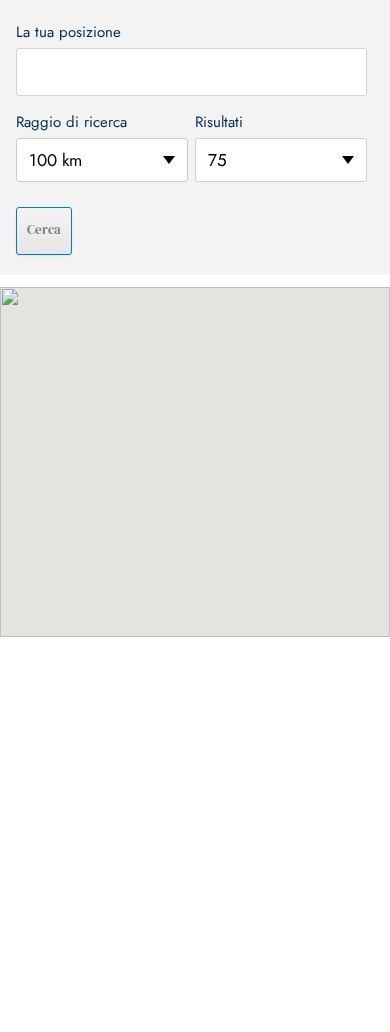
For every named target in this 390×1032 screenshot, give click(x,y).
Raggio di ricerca (71, 122)
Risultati (219, 122)
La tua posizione (68, 32)
